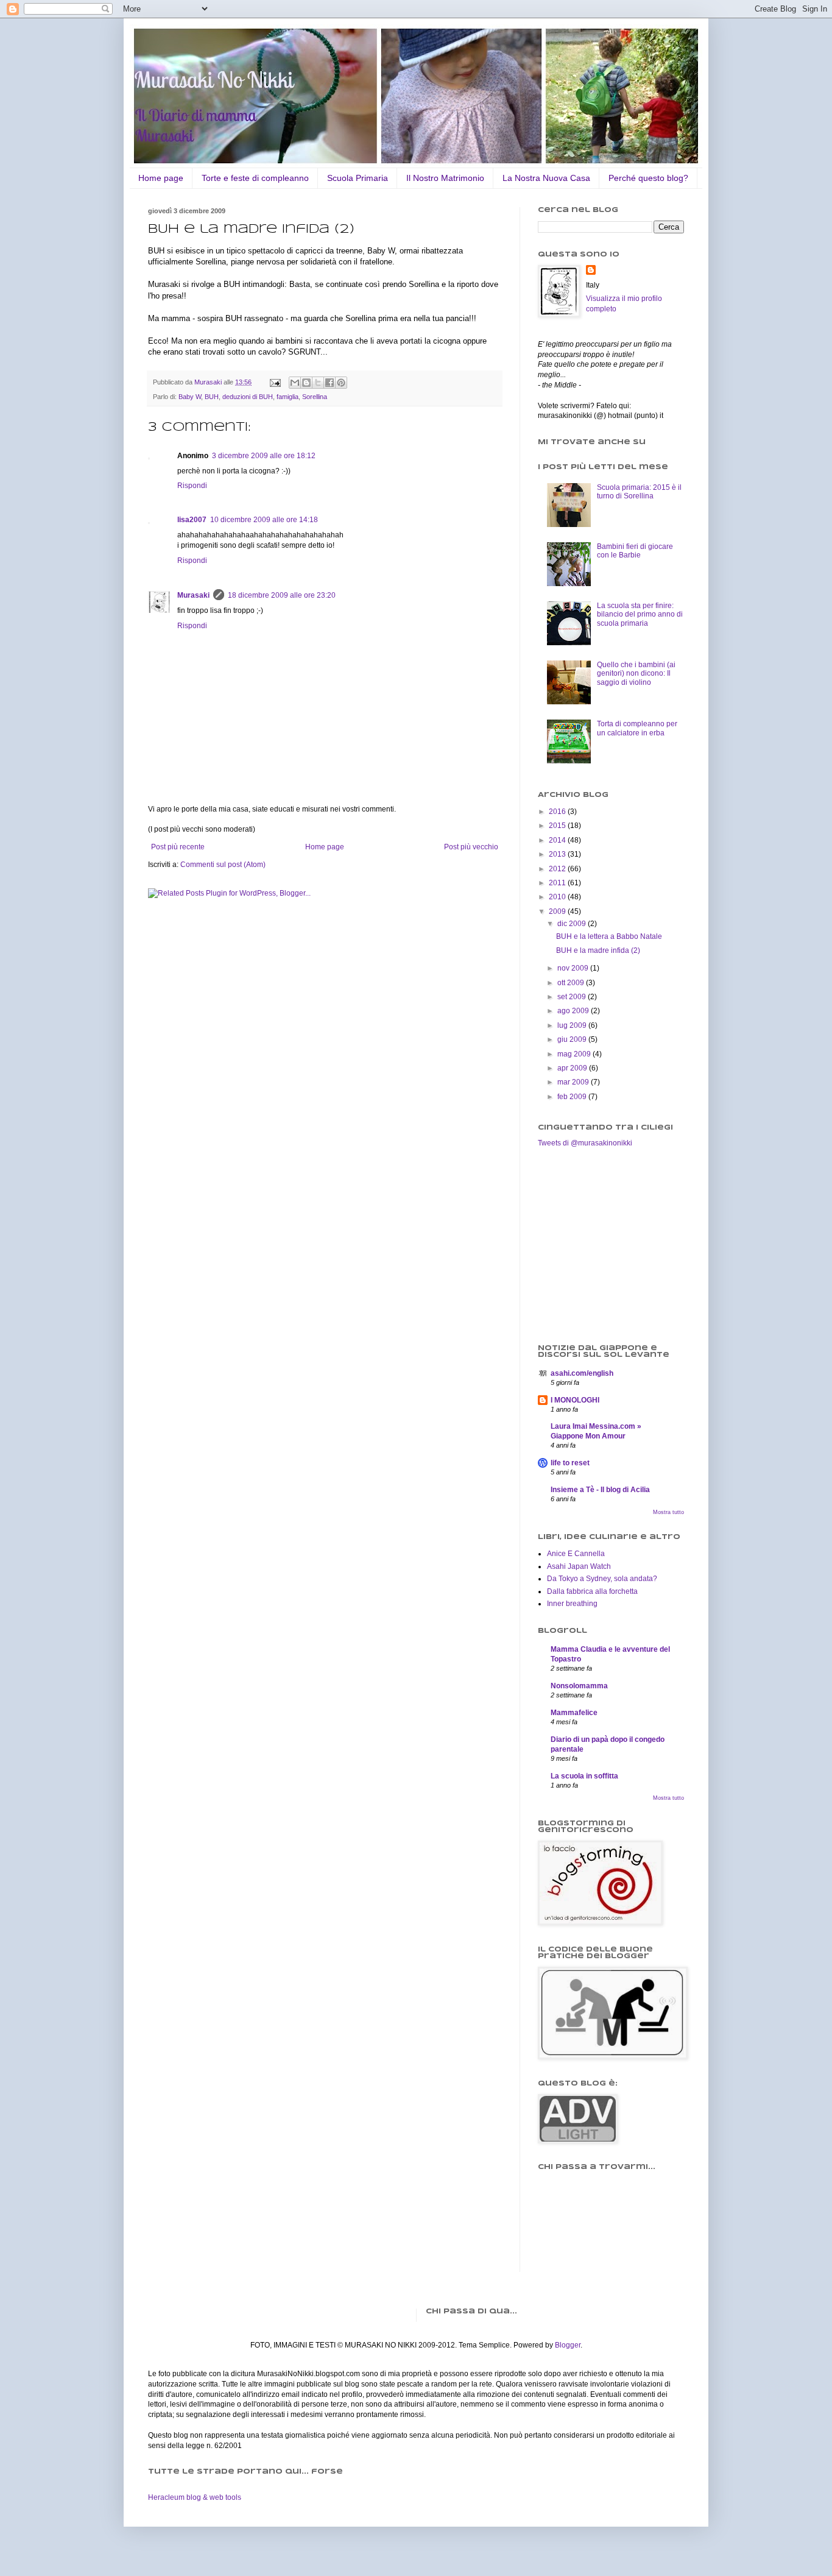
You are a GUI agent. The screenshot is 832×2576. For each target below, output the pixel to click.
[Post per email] (275, 382)
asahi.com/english (582, 1373)
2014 (558, 840)
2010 (558, 897)
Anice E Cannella (576, 1554)
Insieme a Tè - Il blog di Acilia (600, 1490)
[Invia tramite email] (295, 383)
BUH (212, 397)
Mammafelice (574, 1713)
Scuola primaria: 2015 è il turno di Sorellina (639, 492)
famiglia (287, 397)
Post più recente (178, 847)
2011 (558, 883)
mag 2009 (575, 1054)
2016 (558, 812)
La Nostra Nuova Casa (546, 178)
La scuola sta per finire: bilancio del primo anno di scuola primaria (640, 614)
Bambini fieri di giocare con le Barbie (635, 551)
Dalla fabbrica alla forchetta (592, 1591)
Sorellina (315, 397)
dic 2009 (573, 924)
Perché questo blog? (648, 178)
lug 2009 (573, 1025)
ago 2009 (574, 1011)
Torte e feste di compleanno (255, 178)
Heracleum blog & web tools (195, 2497)
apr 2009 (573, 1068)
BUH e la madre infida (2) (598, 950)
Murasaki (193, 595)
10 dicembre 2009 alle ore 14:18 (264, 520)
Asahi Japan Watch (579, 1566)
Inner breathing (572, 1604)
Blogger (568, 2345)
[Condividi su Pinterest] (341, 383)
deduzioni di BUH (248, 397)
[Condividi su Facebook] (330, 383)
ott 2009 (572, 983)
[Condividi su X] (318, 383)
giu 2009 (573, 1039)
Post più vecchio (471, 847)
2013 (558, 854)
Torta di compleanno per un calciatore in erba (637, 728)
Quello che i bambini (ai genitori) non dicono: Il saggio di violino (636, 674)
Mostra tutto (668, 1512)
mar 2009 (574, 1082)
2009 (558, 911)
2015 (558, 826)
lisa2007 (192, 520)
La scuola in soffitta (584, 1776)
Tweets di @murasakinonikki (585, 1143)
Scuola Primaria (358, 178)
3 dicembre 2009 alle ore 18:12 (264, 456)
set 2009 (573, 997)
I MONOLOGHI (575, 1400)
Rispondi (192, 486)
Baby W (190, 397)
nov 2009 (574, 968)
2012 (558, 869)
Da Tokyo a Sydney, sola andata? (602, 1579)
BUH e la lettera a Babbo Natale (609, 936)
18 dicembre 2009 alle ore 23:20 (282, 595)
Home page (161, 178)
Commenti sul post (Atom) (223, 865)
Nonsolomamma (579, 1686)
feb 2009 (573, 1097)
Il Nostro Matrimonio (445, 178)
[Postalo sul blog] (306, 383)
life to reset (570, 1463)
